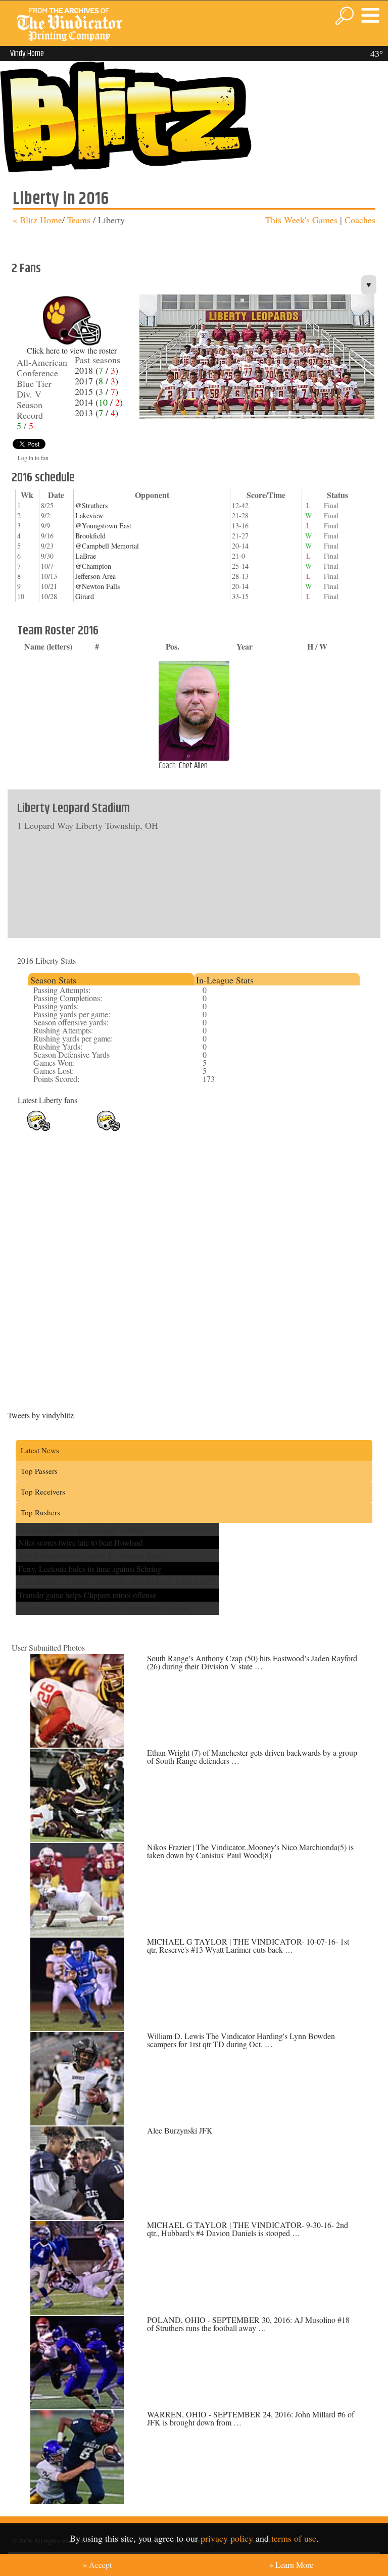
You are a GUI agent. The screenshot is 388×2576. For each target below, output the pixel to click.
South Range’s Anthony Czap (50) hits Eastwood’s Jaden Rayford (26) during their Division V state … (252, 1662)
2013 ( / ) (96, 413)
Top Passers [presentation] (39, 1471)
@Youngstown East (103, 526)
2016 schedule (43, 478)
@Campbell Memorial (107, 546)
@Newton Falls (98, 586)
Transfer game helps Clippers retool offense (87, 1595)
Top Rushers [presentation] (40, 1512)
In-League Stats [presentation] (225, 980)
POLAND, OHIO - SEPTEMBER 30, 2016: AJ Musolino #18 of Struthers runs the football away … (248, 2324)
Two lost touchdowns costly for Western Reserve (95, 1555)
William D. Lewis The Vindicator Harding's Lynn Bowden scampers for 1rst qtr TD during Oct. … (241, 2040)
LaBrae (86, 556)
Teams (78, 220)
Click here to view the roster (72, 350)
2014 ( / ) (99, 402)
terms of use (294, 2538)
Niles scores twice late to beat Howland (81, 1542)
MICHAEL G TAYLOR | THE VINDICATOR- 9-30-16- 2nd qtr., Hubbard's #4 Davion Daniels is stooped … (248, 2229)
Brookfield (90, 536)
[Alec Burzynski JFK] (77, 2217)
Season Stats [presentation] (53, 980)
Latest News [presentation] (40, 1450)
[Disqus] (194, 1263)
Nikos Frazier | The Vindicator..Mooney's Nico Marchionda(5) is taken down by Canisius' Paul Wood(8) (250, 1851)
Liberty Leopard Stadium (74, 809)
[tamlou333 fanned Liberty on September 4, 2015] (39, 1129)
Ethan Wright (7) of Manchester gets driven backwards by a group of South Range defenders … (252, 1756)
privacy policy (227, 2538)
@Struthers (91, 505)
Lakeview (89, 515)
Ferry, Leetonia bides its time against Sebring (90, 1569)
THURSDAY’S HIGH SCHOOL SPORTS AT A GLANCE (117, 1582)
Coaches (360, 220)
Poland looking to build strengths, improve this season (104, 1608)
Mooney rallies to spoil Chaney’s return (81, 1529)
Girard (85, 596)
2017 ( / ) (96, 381)
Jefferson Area (95, 576)
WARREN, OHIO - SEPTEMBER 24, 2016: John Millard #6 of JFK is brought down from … (251, 2418)
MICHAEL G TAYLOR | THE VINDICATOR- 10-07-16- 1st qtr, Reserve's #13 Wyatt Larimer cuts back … (248, 1945)
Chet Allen (193, 766)
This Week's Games (301, 220)
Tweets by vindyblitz (41, 1415)
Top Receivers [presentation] (43, 1492)
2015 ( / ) (96, 391)
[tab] (111, 979)
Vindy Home (27, 54)
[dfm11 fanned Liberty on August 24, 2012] (108, 1129)
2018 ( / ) (96, 370)
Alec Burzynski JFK (180, 2130)
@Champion (93, 566)
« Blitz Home (37, 220)
